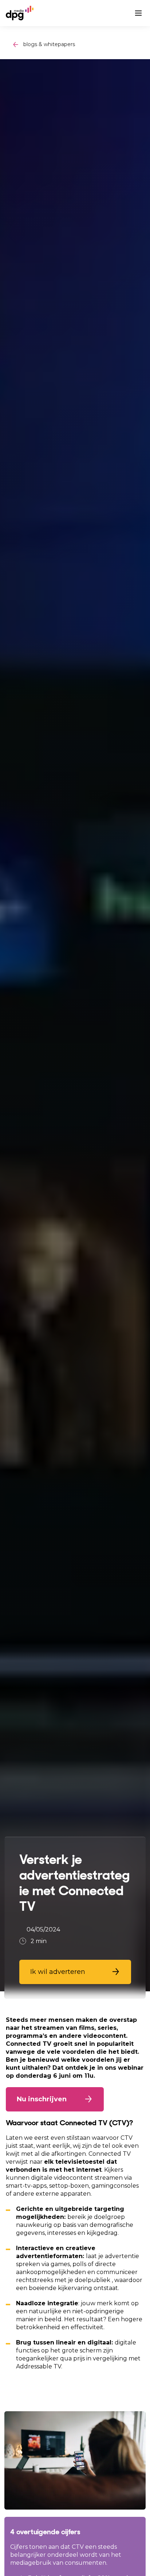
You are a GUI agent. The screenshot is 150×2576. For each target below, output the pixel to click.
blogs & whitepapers (49, 44)
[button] (75, 1972)
